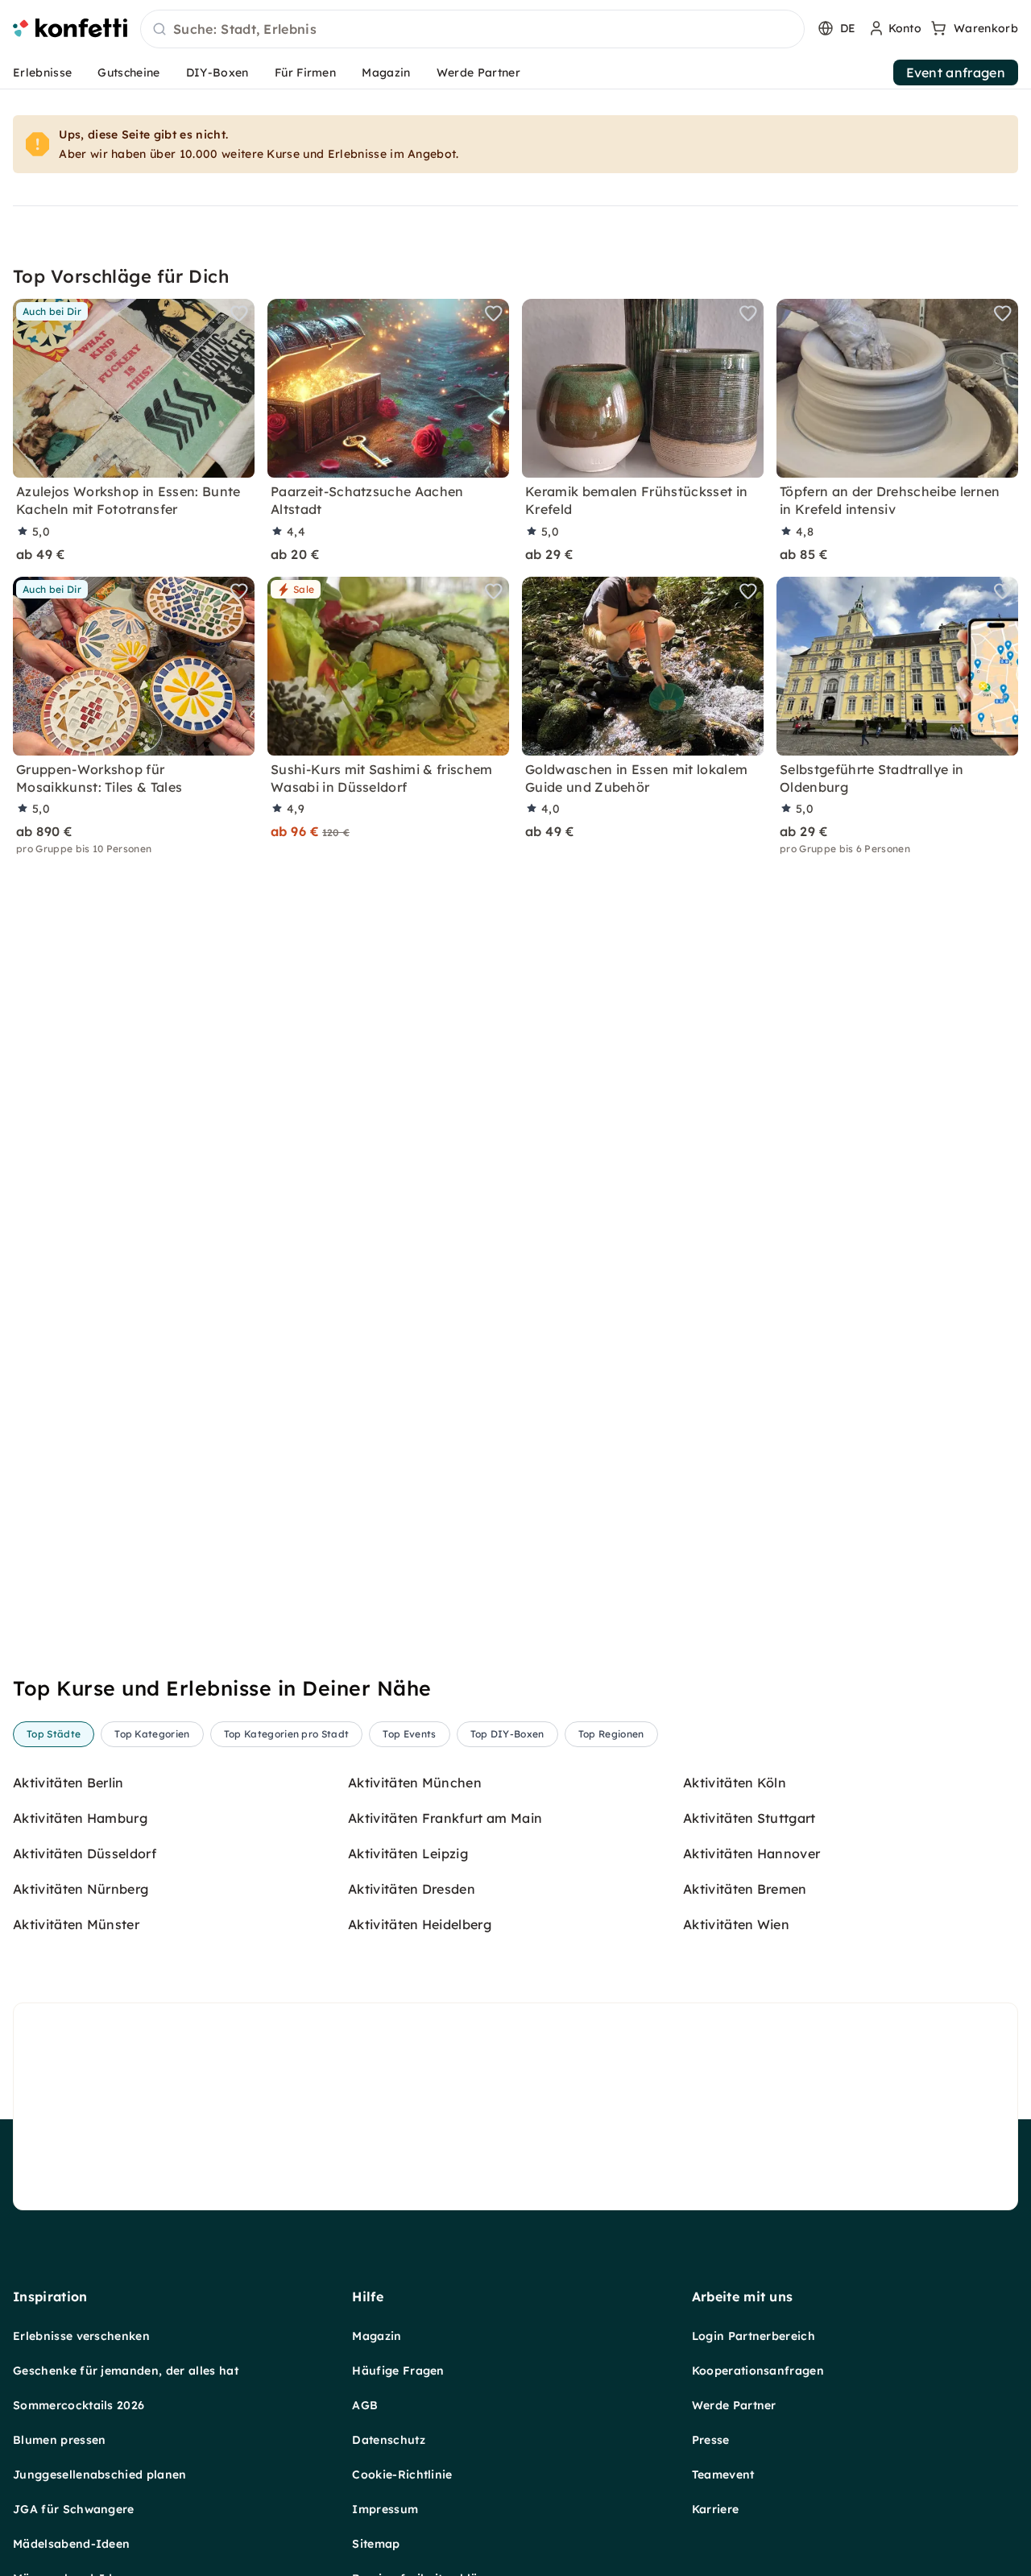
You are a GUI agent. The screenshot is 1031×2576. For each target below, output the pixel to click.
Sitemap (376, 2544)
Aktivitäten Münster (76, 1924)
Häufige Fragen (398, 2371)
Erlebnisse (42, 72)
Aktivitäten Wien (736, 1924)
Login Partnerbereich (754, 2336)
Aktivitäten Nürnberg (81, 1889)
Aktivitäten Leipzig (408, 1853)
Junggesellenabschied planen (100, 2475)
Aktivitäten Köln (735, 1783)
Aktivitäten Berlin (68, 1783)
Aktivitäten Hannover (752, 1853)
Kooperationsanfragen (758, 2371)
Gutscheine (128, 72)
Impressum (385, 2509)
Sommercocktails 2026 (79, 2405)
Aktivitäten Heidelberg (420, 1924)
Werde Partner (478, 72)
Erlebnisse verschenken (81, 2336)
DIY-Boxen (217, 72)
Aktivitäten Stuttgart (749, 1818)
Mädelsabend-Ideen (71, 2544)
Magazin (386, 72)
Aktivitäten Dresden (412, 1889)
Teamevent (723, 2475)
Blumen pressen (59, 2440)
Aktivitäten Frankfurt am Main (445, 1818)
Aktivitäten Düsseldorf (85, 1853)
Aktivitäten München (415, 1783)
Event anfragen (956, 72)
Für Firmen (305, 72)
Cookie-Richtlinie (402, 2475)
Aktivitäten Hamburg (80, 1818)
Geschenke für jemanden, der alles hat (126, 2371)
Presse (711, 2440)
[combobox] (472, 30)
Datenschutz (389, 2440)
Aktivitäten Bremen (745, 1889)
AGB (365, 2405)
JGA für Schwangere (74, 2509)
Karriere (716, 2509)
